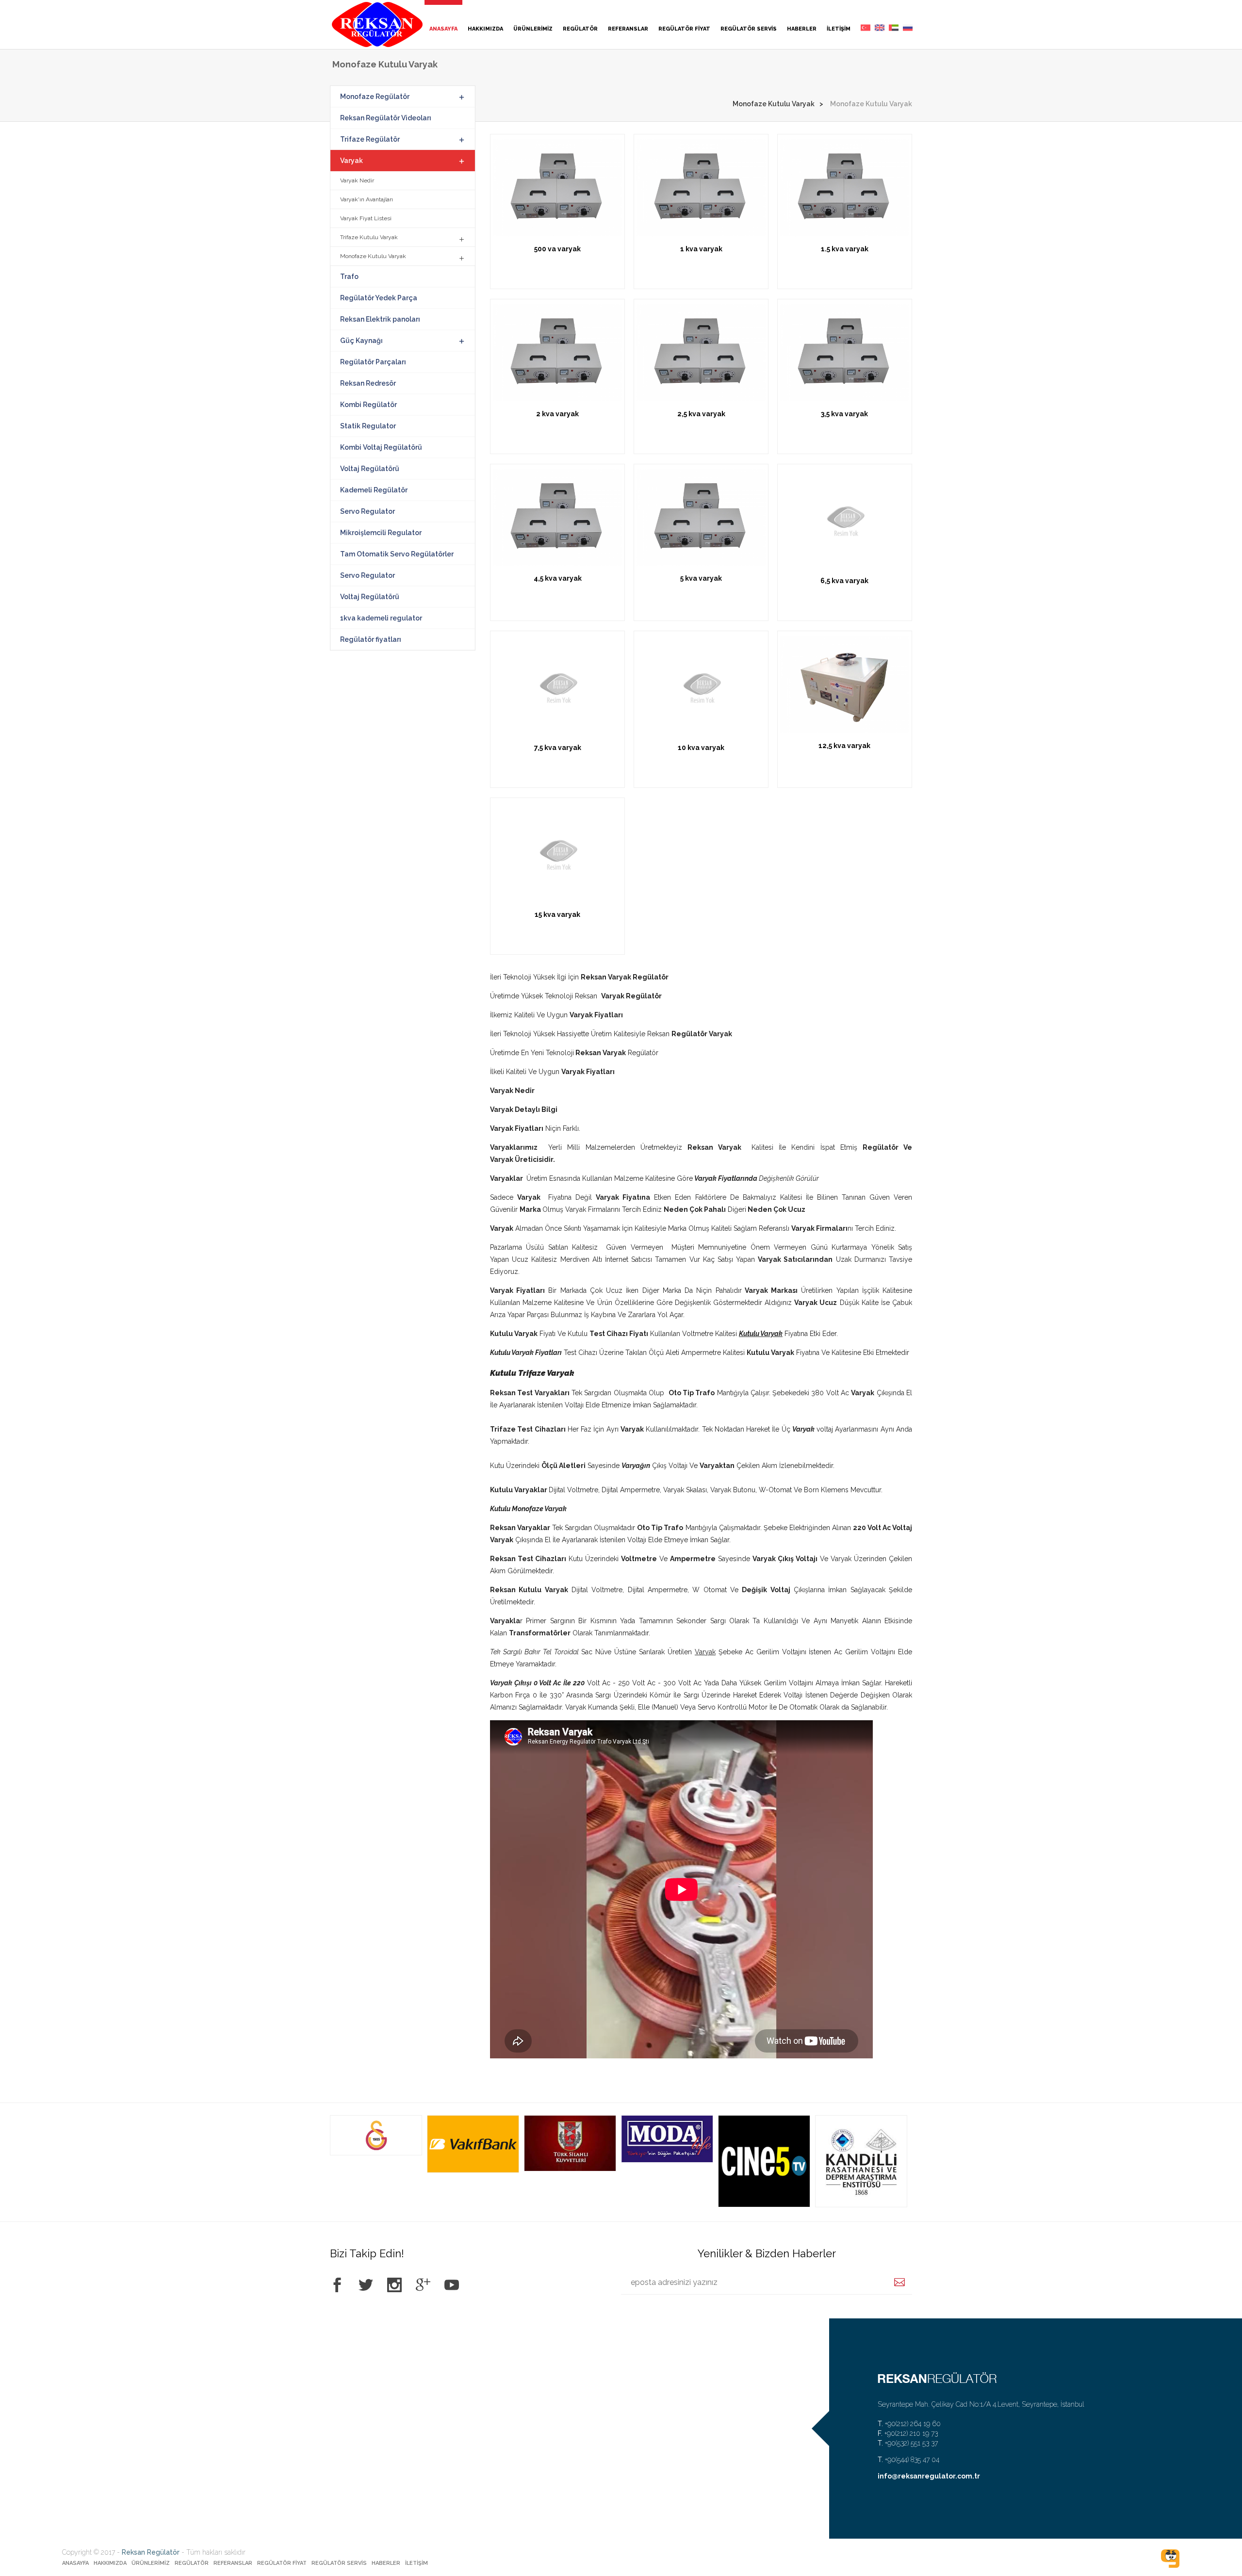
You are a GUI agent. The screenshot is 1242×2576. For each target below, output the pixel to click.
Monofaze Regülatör (375, 97)
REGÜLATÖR (580, 29)
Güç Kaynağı (361, 341)
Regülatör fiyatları (371, 639)
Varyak (351, 161)
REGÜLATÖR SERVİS (749, 29)
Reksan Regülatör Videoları (386, 118)
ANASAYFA (443, 29)
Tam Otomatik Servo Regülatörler (397, 554)
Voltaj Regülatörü (370, 469)
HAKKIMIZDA (485, 29)
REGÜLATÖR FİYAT (684, 29)
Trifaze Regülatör (370, 139)
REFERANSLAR (628, 29)
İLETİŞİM (839, 29)
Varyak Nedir (357, 180)
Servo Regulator (368, 511)
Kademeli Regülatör (374, 490)
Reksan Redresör (368, 383)
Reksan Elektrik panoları (380, 319)
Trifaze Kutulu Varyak (369, 237)
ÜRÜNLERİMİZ (533, 29)
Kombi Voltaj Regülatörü (381, 447)
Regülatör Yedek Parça (379, 298)
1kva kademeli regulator (381, 618)
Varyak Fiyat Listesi (366, 218)
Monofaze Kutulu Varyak (774, 104)
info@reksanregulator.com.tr (929, 2476)
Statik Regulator (368, 426)
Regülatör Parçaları (373, 362)
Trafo (349, 277)
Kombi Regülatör (368, 405)
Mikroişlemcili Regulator (381, 533)
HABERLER (802, 29)
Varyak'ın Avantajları (367, 199)
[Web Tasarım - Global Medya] (1170, 2559)
